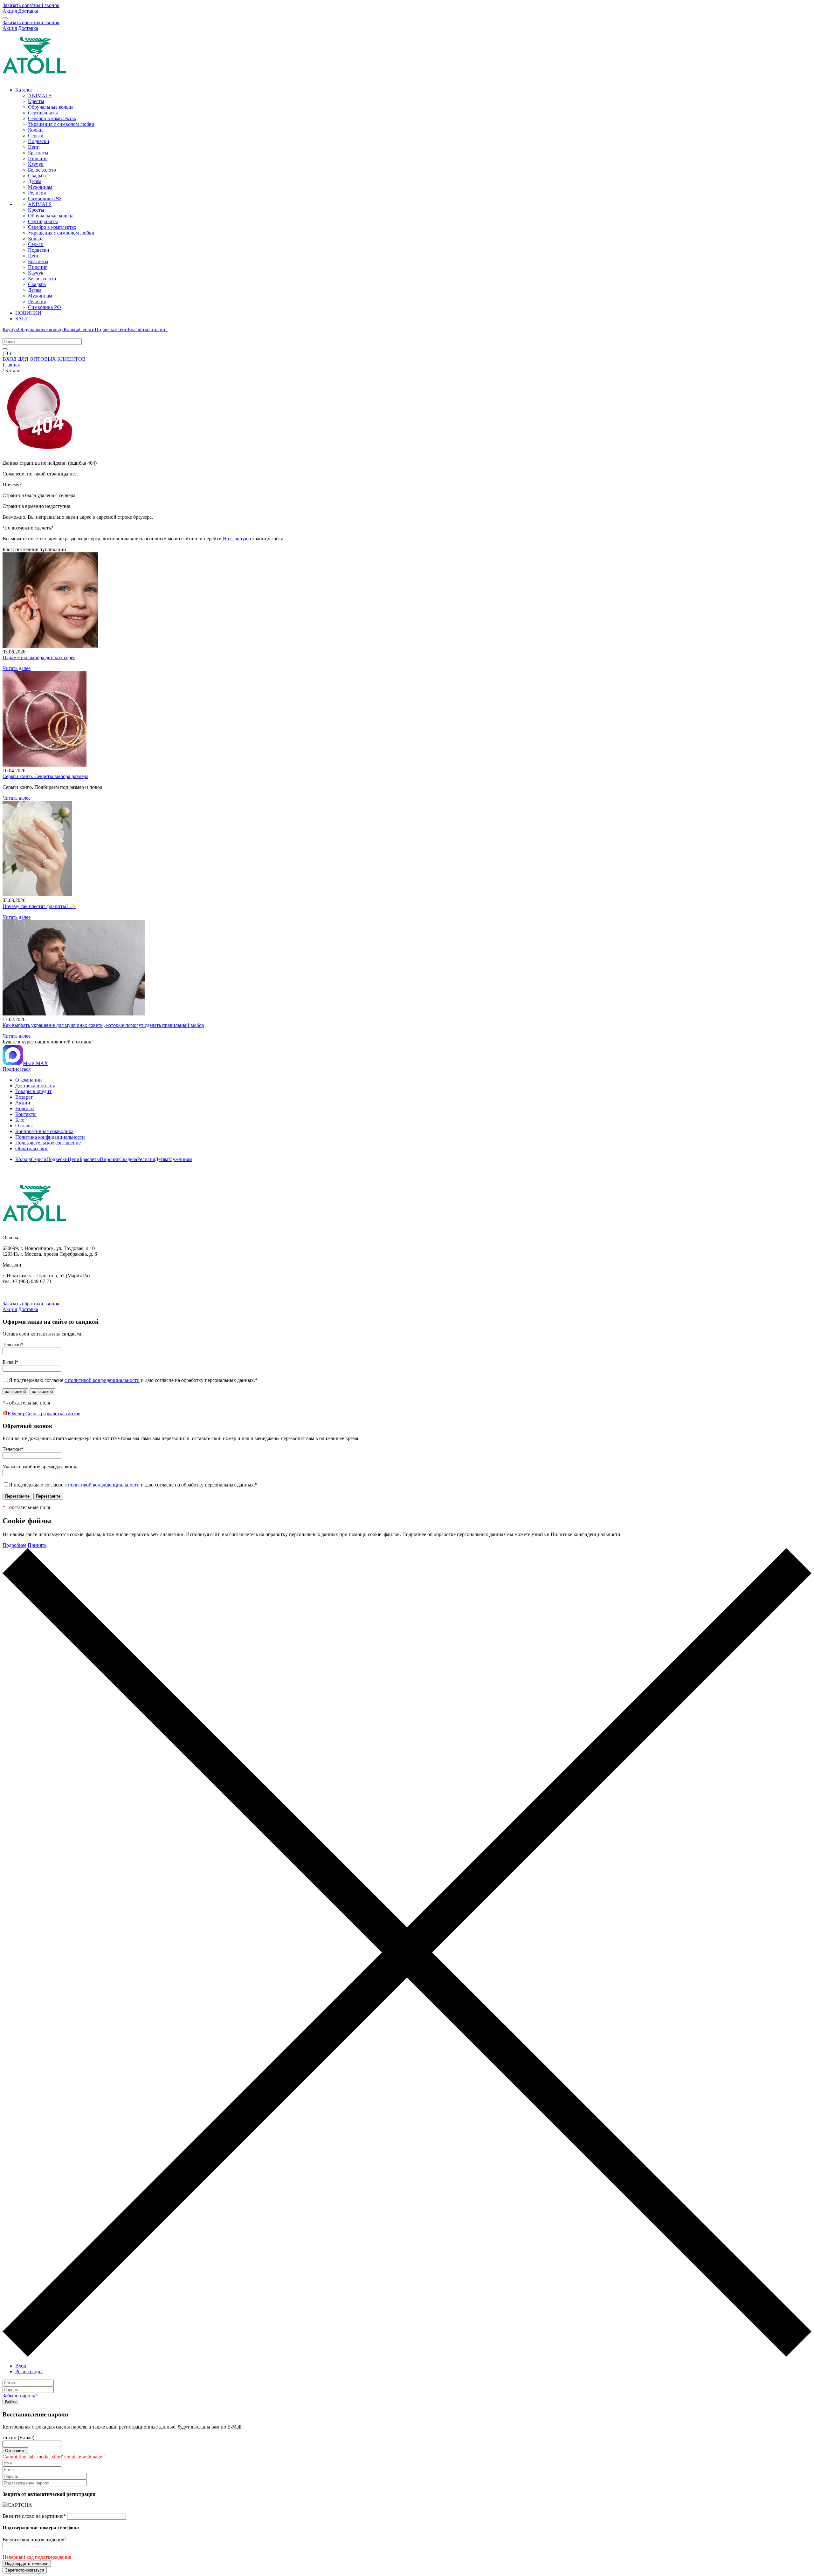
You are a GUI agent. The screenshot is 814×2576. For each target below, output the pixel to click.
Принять (37, 1545)
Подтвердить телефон (27, 2563)
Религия (37, 193)
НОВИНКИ (28, 313)
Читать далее (17, 668)
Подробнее (14, 1545)
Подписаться (17, 1069)
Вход (21, 2366)
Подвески (39, 141)
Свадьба (37, 176)
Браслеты (38, 153)
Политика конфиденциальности (50, 1137)
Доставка (28, 11)
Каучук (36, 164)
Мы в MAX (35, 1063)
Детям (35, 181)
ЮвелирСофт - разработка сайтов (44, 1414)
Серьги (36, 136)
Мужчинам (40, 187)
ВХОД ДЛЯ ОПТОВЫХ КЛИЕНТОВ (44, 359)
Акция (10, 11)
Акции (23, 1103)
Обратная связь (32, 1148)
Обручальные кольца (51, 107)
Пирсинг (38, 158)
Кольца (36, 130)
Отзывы (24, 1126)
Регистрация (29, 2371)
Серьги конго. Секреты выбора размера (45, 776)
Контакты (26, 1114)
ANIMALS (40, 96)
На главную (236, 539)
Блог (20, 1120)
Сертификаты (43, 113)
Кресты (36, 101)
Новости (25, 1108)
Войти (11, 2402)
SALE (22, 319)
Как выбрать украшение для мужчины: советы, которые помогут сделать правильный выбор (103, 1025)
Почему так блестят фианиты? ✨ (39, 906)
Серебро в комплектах (52, 118)
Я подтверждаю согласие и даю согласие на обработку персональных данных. (133, 1380)
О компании (29, 1080)
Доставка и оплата (35, 1086)
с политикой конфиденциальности (102, 1380)
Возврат (24, 1097)
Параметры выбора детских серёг (39, 657)
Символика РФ (45, 198)
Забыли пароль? (20, 2396)
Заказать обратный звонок (31, 5)
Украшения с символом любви (61, 124)
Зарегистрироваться (25, 2570)
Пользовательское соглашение (48, 1143)
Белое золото (42, 170)
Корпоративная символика (44, 1131)
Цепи (34, 147)
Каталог (24, 90)
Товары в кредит (33, 1091)
